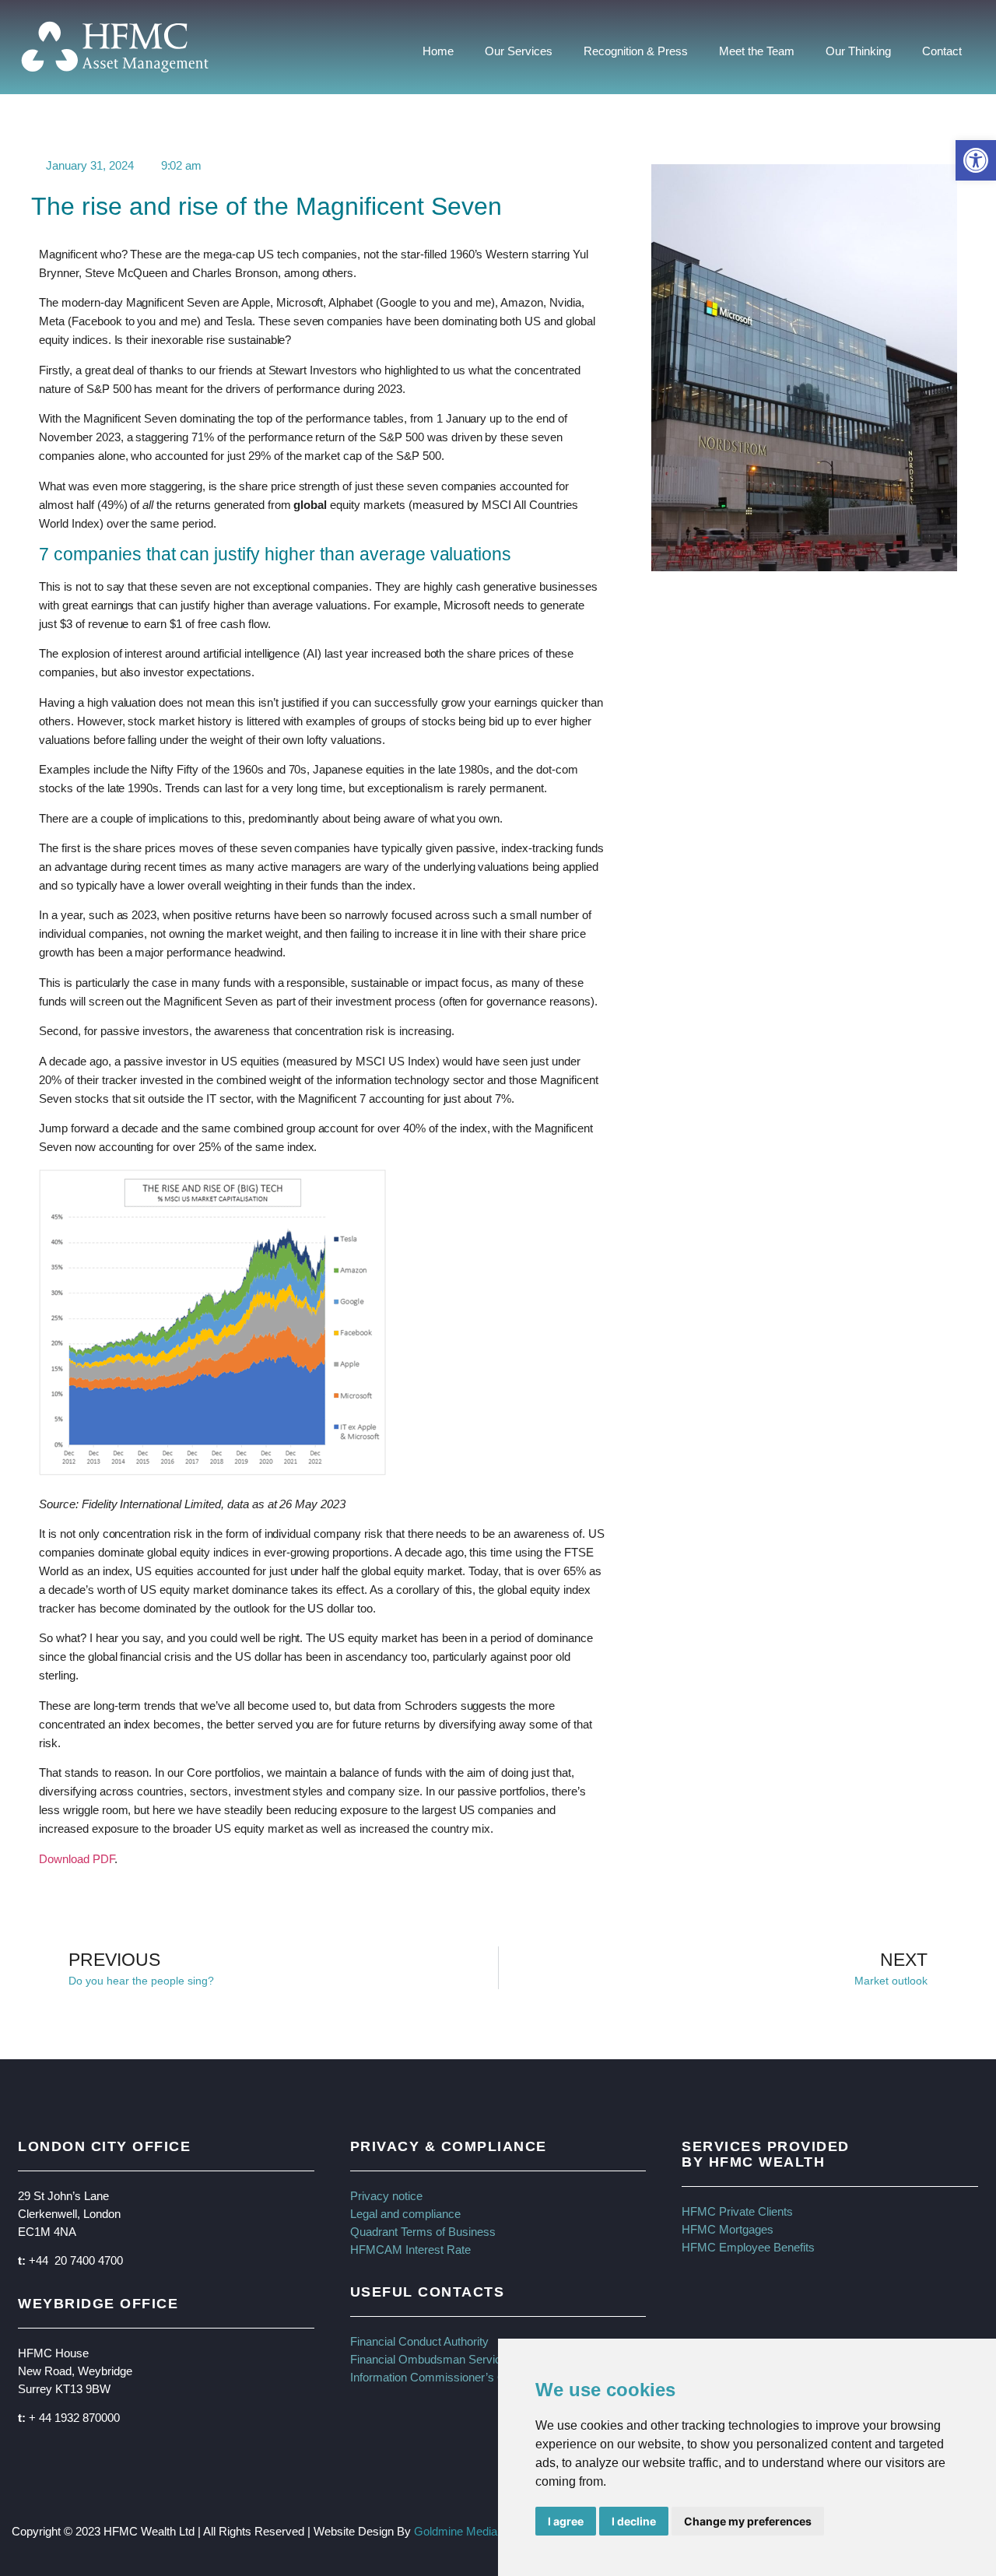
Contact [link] (942, 51)
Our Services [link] (519, 51)
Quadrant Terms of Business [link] (423, 2232)
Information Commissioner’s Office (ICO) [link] (455, 2377)
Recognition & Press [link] (636, 51)
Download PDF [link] (77, 1859)
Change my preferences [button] (748, 2521)
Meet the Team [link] (757, 51)
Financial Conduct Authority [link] (419, 2341)
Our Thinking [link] (858, 51)
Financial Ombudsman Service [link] (429, 2359)
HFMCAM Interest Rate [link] (410, 2250)
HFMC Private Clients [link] (737, 2211)
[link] (976, 160)
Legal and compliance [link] (405, 2214)
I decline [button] (634, 2521)
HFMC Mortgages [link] (728, 2229)
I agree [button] (566, 2521)
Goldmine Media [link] (456, 2531)
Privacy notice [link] (386, 2196)
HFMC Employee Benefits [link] (748, 2247)
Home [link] (438, 51)
